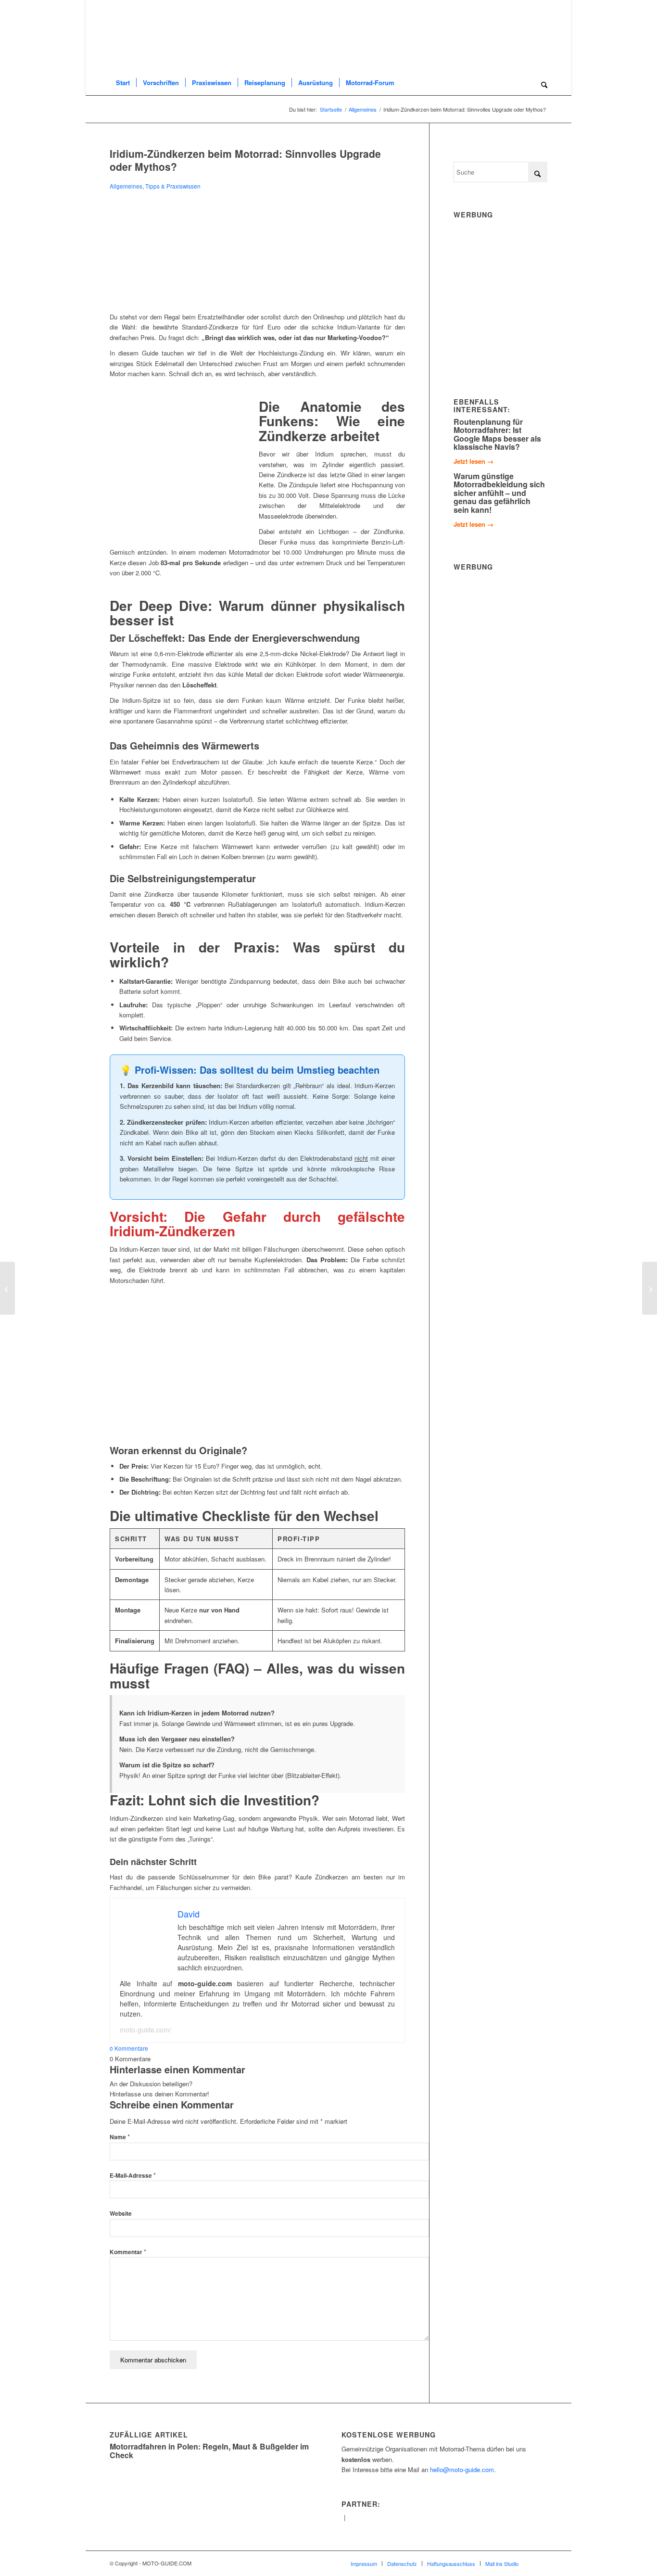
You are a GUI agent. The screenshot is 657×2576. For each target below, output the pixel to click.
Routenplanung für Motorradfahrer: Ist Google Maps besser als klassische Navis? (497, 434)
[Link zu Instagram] (540, 2563)
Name (120, 2137)
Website (121, 2214)
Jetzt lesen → (474, 461)
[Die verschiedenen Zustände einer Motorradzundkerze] (257, 301)
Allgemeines (126, 186)
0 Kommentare (129, 2048)
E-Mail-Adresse (133, 2175)
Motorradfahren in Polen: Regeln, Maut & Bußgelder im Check (209, 2451)
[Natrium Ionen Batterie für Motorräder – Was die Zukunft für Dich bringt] (650, 1288)
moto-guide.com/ (145, 2030)
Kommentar (128, 2252)
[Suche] (541, 83)
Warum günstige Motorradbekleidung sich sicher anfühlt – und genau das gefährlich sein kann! (499, 493)
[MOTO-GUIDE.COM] (138, 42)
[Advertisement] (526, 295)
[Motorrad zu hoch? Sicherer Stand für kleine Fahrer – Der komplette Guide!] (7, 1288)
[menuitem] (123, 83)
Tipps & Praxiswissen (173, 186)
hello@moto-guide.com (462, 2469)
